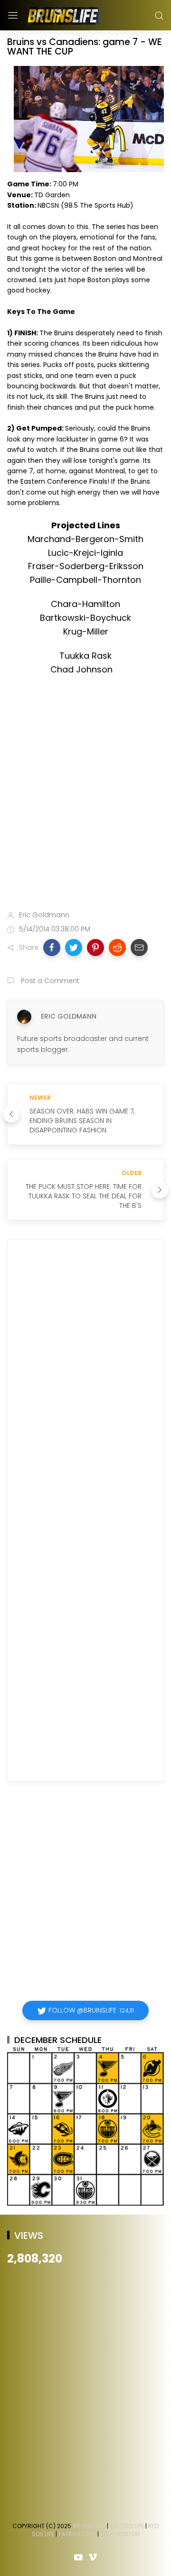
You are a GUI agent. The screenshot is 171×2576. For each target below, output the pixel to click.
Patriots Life (77, 2534)
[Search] (159, 16)
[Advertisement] (85, 806)
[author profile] (24, 1017)
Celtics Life (127, 2526)
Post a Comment (49, 981)
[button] (52, 948)
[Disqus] (85, 1383)
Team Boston (120, 2534)
